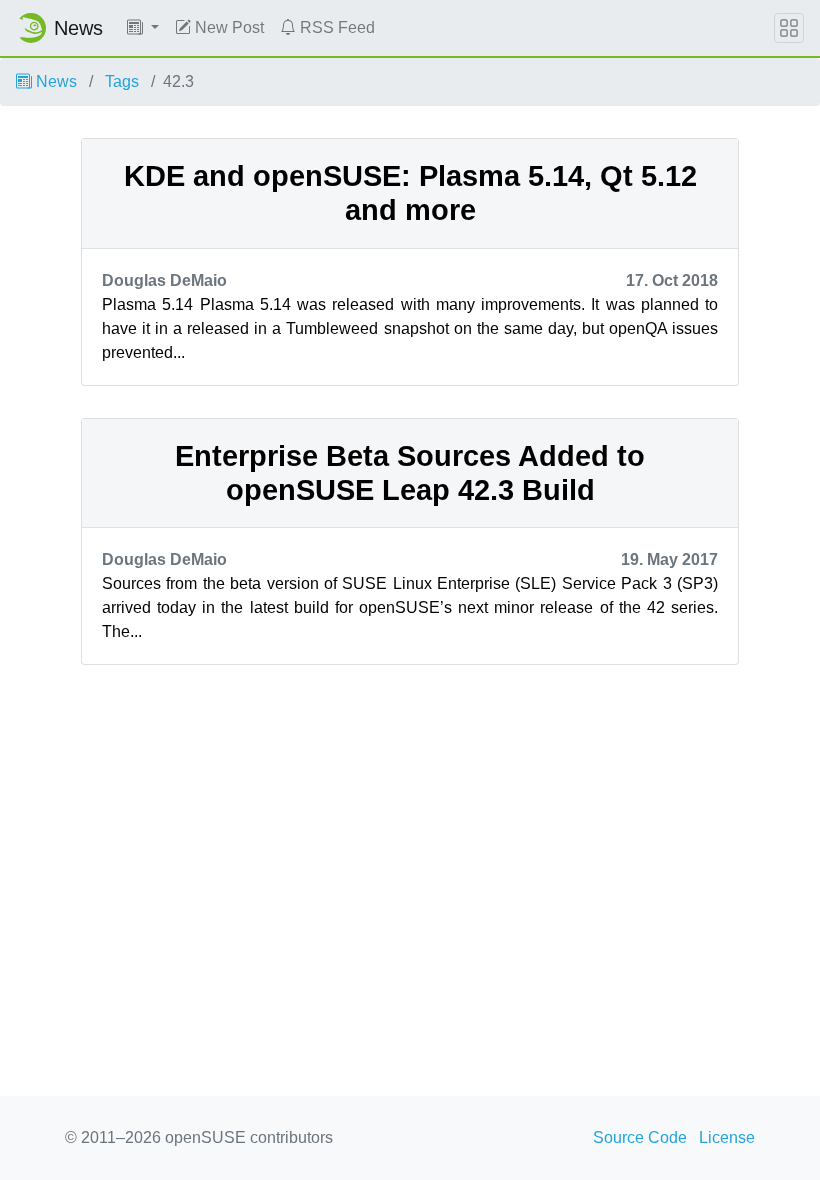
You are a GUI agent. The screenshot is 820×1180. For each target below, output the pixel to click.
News (54, 81)
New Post (227, 27)
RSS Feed (335, 27)
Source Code (640, 1137)
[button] (143, 28)
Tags (122, 81)
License (727, 1137)
